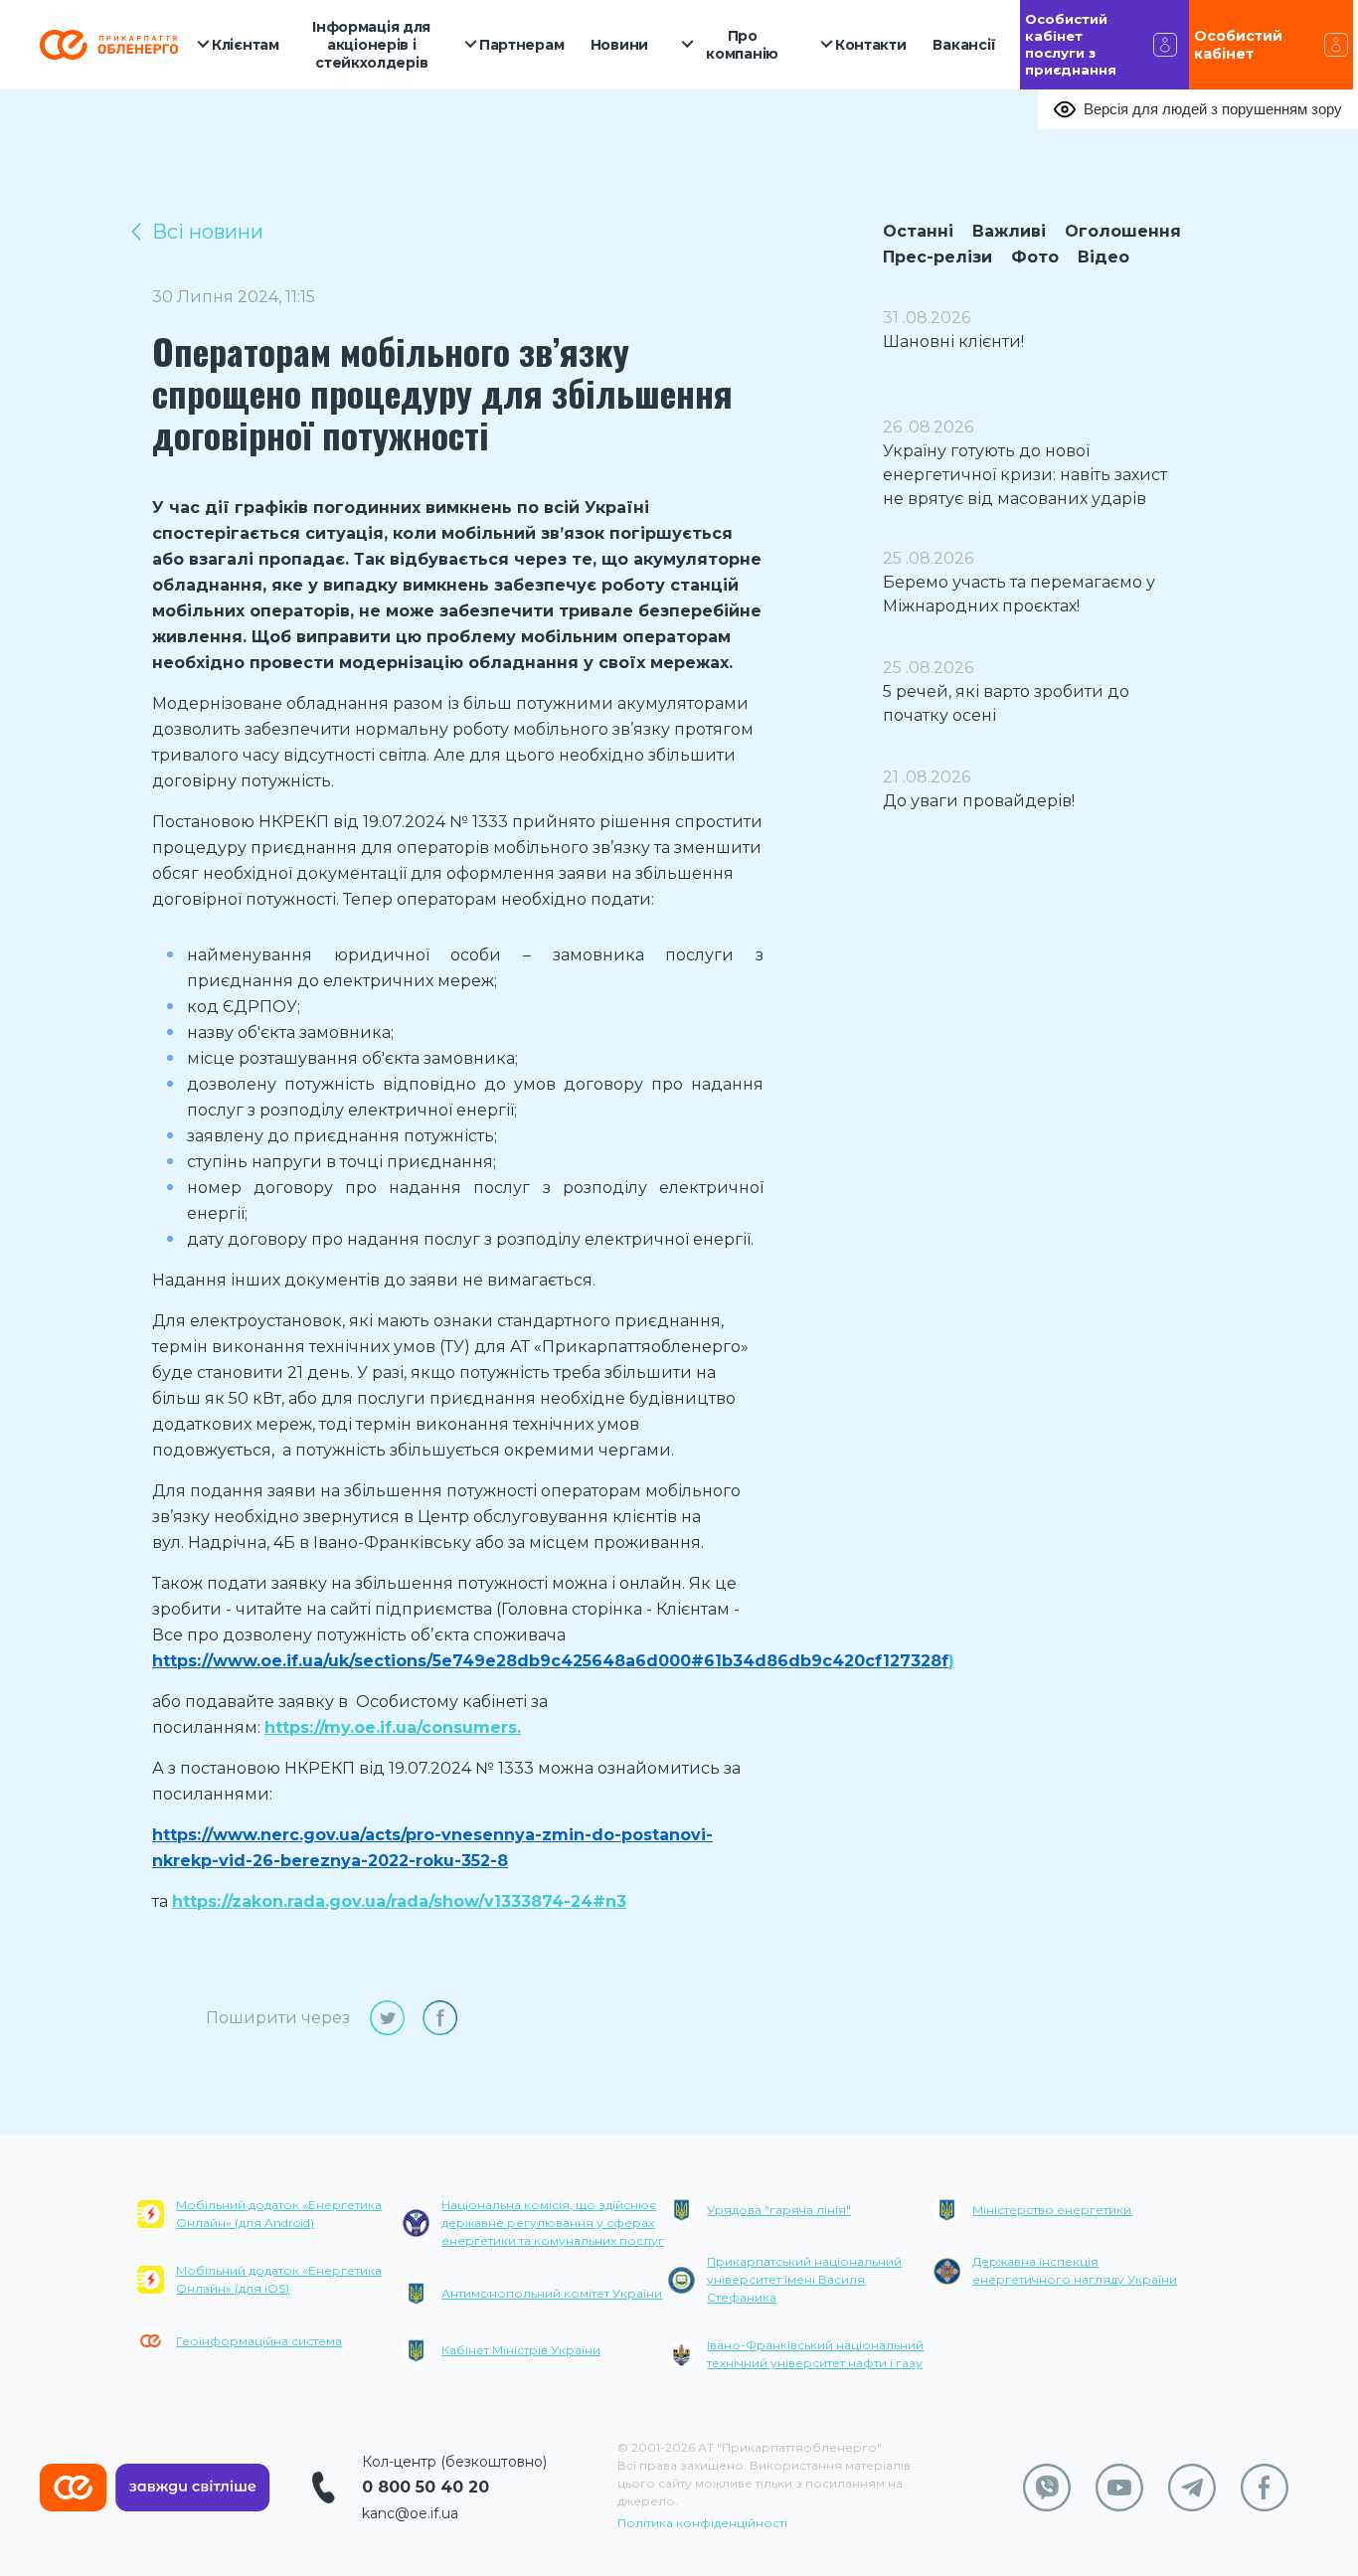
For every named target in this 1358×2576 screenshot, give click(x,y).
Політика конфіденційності (702, 2523)
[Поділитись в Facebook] (440, 2018)
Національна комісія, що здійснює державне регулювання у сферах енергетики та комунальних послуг (553, 2223)
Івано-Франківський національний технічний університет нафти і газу (815, 2354)
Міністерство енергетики (1052, 2210)
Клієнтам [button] (246, 45)
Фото (1035, 257)
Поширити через (278, 2018)
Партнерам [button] (521, 45)
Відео (1103, 257)
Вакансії (964, 45)
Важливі (1009, 231)
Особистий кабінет (1238, 45)
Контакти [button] (871, 45)
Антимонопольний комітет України (552, 2293)
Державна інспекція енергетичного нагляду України (1075, 2270)
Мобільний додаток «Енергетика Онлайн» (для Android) (279, 2214)
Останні (918, 231)
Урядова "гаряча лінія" (779, 2210)
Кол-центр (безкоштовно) (454, 2462)
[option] (270, 2290)
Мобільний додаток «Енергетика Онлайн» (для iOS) (279, 2279)
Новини (619, 45)
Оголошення (1123, 231)
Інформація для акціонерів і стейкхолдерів (371, 45)
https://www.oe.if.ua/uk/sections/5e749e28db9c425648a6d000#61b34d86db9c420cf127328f (550, 1661)
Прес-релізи (937, 257)
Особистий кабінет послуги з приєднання (1071, 44)
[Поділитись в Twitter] (387, 2018)
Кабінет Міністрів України (521, 2350)
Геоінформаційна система (259, 2341)
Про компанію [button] (742, 45)
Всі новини (208, 232)
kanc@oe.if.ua (410, 2513)
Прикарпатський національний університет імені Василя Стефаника (804, 2279)
